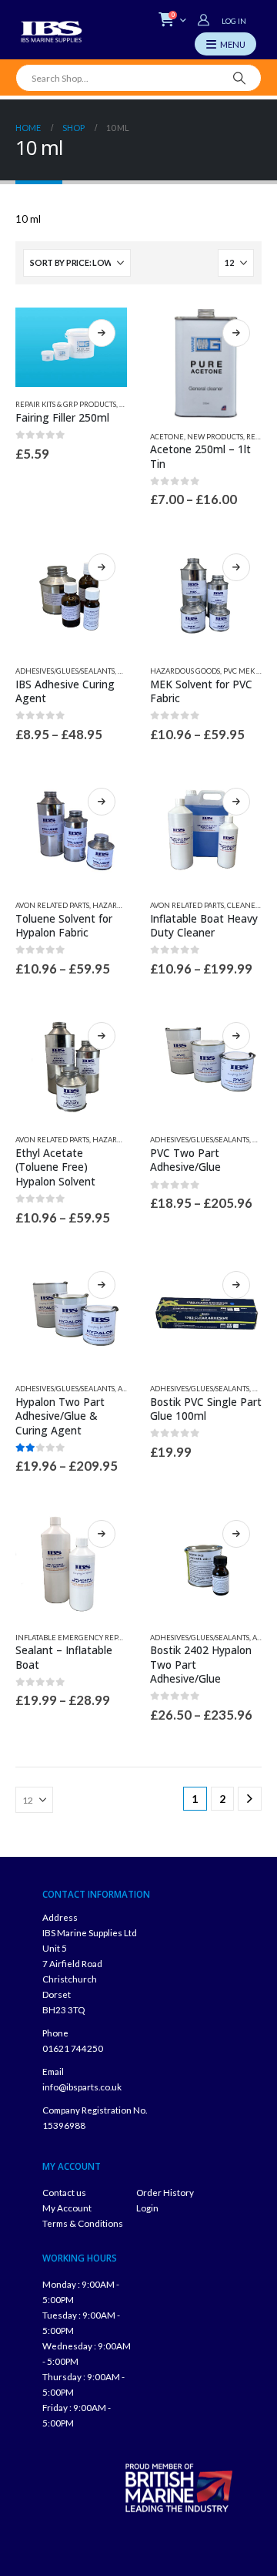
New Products (215, 437)
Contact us (64, 2192)
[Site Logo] (52, 32)
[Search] (240, 78)
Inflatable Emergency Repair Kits (80, 1638)
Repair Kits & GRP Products (66, 404)
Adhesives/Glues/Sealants (65, 671)
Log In (234, 21)
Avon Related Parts (52, 905)
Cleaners (245, 905)
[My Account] (205, 20)
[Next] (250, 1799)
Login (147, 2208)
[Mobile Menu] (225, 44)
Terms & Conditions (83, 2223)
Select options (102, 333)
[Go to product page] (71, 348)
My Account (67, 2208)
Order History (165, 2192)
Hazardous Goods (185, 671)
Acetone (167, 437)
